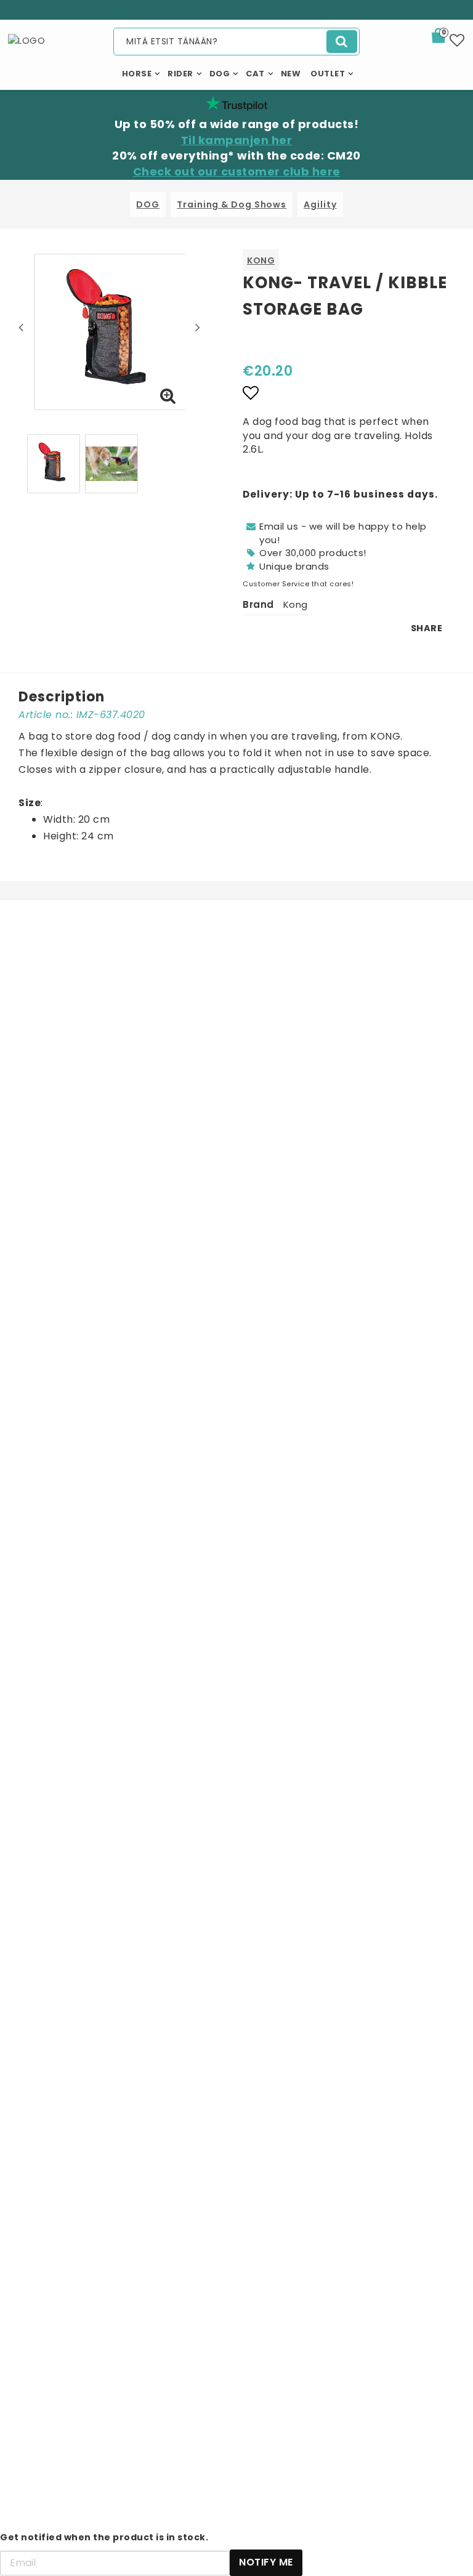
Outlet (328, 74)
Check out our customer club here (237, 172)
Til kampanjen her (237, 140)
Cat (255, 74)
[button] (446, 38)
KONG (261, 260)
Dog (220, 74)
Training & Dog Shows (232, 204)
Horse (137, 74)
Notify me (266, 2562)
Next (198, 327)
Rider (180, 74)
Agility (320, 204)
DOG (148, 204)
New (291, 74)
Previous (21, 327)
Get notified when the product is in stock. (104, 2537)
